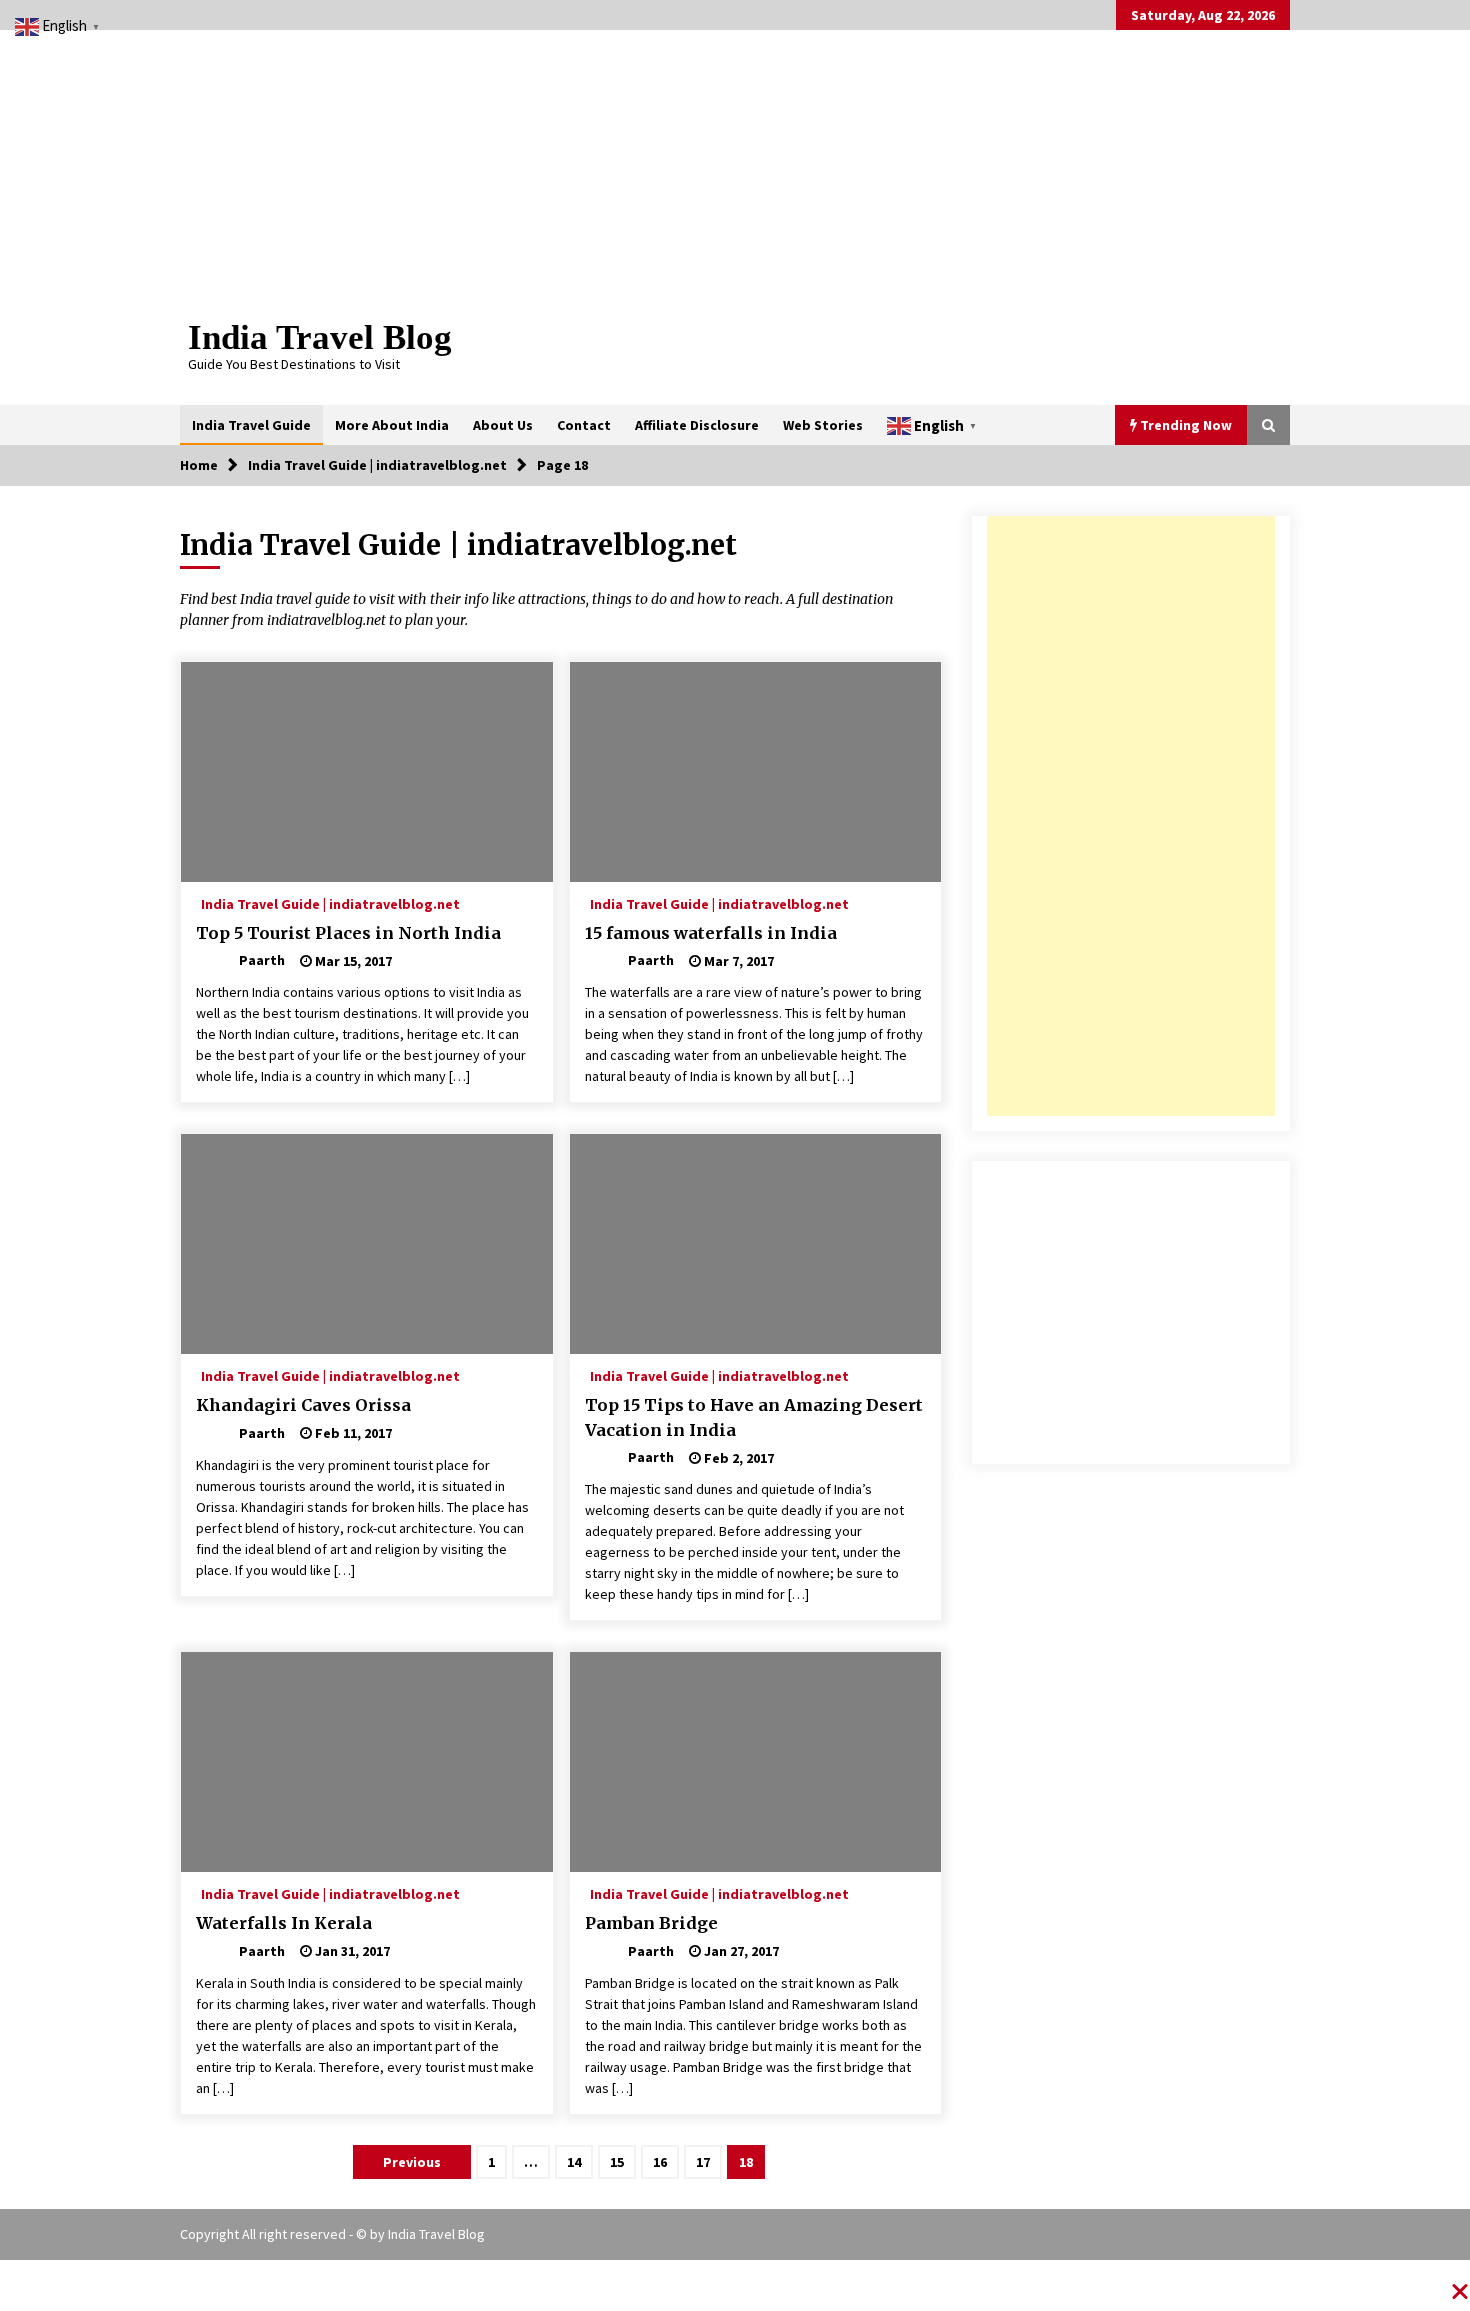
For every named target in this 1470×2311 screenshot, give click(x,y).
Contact (584, 425)
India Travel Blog (320, 337)
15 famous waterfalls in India (711, 933)
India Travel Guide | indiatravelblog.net (330, 903)
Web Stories (823, 425)
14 (574, 2162)
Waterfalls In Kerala (284, 1923)
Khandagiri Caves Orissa (303, 1405)
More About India (392, 425)
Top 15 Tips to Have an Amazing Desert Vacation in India (754, 1417)
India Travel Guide (251, 425)
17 (703, 2162)
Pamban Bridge (651, 1923)
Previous (412, 2162)
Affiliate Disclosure (697, 425)
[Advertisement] (1131, 816)
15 (617, 2162)
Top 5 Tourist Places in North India (348, 933)
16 (660, 2162)
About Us (503, 425)
